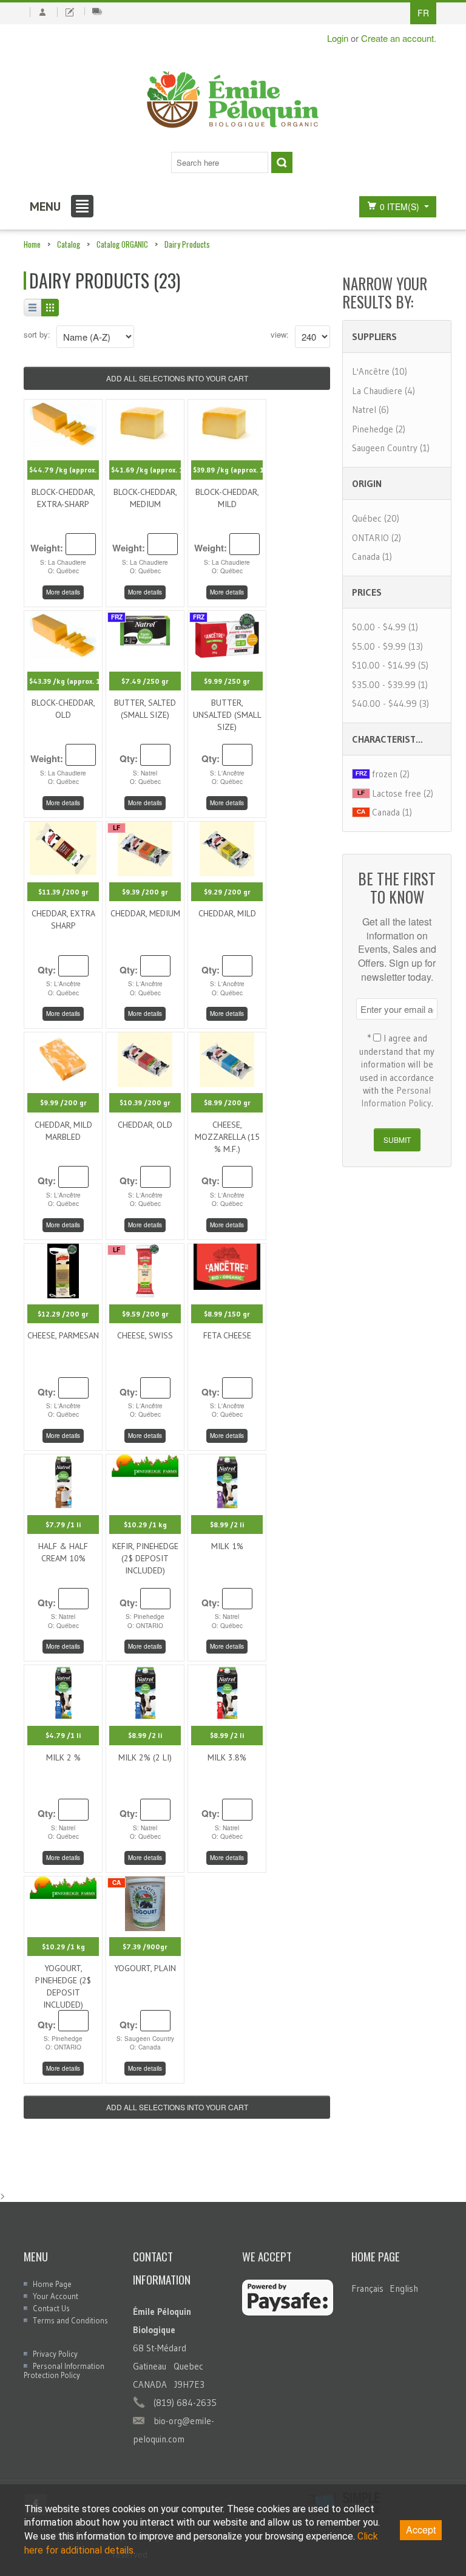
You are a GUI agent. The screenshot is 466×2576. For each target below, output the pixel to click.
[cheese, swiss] (145, 1269)
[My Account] (42, 12)
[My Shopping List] (69, 12)
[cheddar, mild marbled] (63, 1058)
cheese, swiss (145, 1335)
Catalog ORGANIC (122, 244)
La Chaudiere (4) (383, 391)
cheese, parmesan (63, 1335)
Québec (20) (376, 518)
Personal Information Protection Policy (64, 2370)
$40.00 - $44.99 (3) (390, 704)
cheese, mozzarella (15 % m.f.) (227, 1137)
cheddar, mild (227, 913)
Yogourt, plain (145, 1968)
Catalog (69, 244)
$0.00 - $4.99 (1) (385, 627)
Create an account (397, 38)
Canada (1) (372, 557)
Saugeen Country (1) (391, 448)
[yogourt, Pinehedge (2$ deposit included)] (63, 1886)
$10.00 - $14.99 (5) (390, 665)
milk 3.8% (227, 1757)
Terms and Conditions (70, 2320)
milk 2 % (63, 1757)
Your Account (56, 2296)
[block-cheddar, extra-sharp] (63, 422)
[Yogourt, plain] (145, 1902)
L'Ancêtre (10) (380, 371)
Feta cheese (227, 1335)
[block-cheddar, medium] (145, 421)
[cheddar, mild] (227, 847)
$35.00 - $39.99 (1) (390, 685)
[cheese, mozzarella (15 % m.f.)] (227, 1058)
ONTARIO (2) (377, 538)
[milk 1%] (227, 1480)
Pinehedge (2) (379, 429)
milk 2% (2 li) (145, 1757)
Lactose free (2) (403, 793)
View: (280, 334)
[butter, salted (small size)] (145, 628)
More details (63, 592)
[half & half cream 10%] (63, 1480)
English (404, 2288)
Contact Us (51, 2308)
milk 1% (227, 1546)
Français (367, 2288)
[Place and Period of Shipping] (97, 11)
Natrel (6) (370, 410)
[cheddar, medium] (145, 847)
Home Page (52, 2284)
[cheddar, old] (145, 1058)
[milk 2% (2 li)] (145, 1691)
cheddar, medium (145, 913)
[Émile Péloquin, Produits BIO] (233, 100)
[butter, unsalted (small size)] (227, 632)
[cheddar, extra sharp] (63, 847)
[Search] (282, 162)
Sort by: (37, 334)
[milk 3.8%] (227, 1691)
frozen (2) (391, 774)
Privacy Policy (55, 2354)
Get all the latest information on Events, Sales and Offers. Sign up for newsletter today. (397, 949)
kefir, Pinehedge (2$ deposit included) (145, 1558)
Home (32, 244)
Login (338, 38)
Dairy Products (187, 244)
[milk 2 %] (63, 1691)
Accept (421, 2530)
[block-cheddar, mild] (227, 421)
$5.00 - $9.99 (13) (387, 646)
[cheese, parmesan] (63, 1269)
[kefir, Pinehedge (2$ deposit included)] (145, 1464)
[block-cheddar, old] (63, 632)
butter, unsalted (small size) (227, 715)
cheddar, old (145, 1125)
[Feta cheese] (227, 1265)
